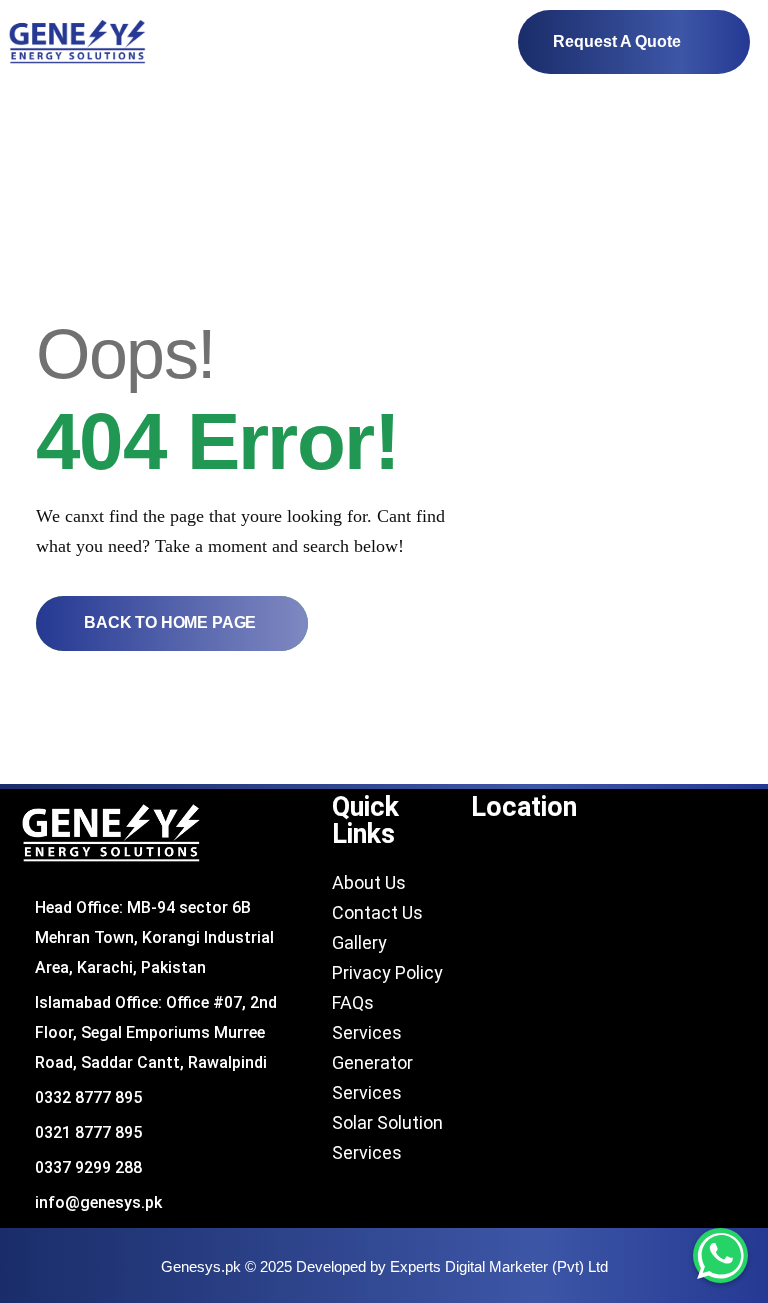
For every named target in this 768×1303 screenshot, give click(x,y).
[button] (475, 42)
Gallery (361, 942)
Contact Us (377, 912)
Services (367, 1032)
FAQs (353, 1002)
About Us (369, 882)
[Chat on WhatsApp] (720, 1255)
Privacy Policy (387, 972)
